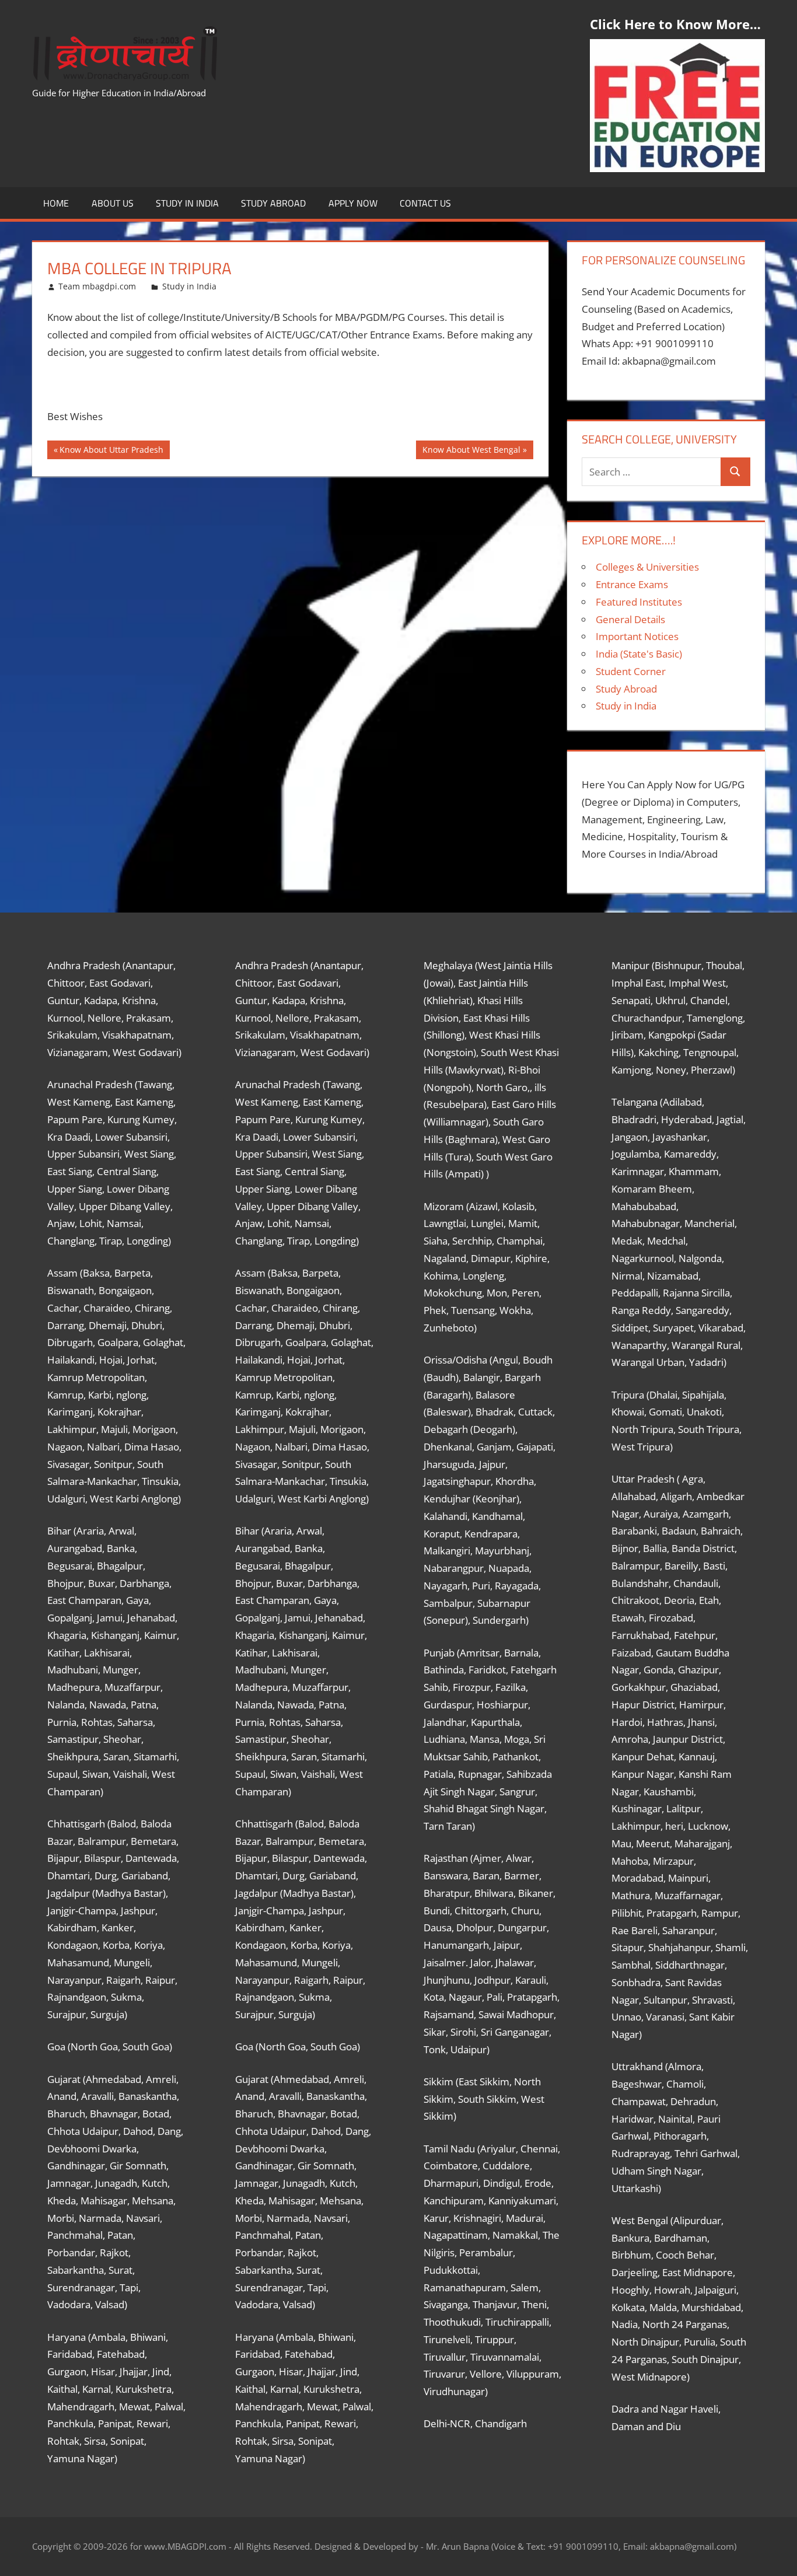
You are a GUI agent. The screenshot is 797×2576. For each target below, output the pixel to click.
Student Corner (631, 671)
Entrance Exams (632, 584)
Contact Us (425, 203)
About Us (113, 203)
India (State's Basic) (639, 654)
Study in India (187, 203)
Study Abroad (273, 203)
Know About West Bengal (471, 452)
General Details (630, 619)
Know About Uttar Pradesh (111, 452)
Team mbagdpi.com (97, 286)
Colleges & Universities (647, 567)
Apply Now (353, 203)
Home (56, 203)
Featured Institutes (639, 602)
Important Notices (637, 636)
